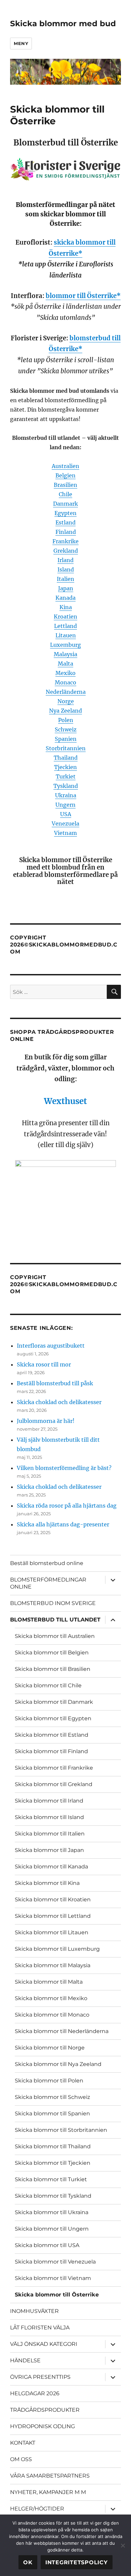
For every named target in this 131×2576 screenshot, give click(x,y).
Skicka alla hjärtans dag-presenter (63, 1524)
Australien (65, 466)
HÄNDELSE (25, 2360)
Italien (65, 579)
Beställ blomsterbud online (47, 1563)
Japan (66, 588)
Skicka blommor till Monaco (52, 2015)
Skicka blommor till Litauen (52, 1932)
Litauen (66, 635)
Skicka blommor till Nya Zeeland (58, 2064)
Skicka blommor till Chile (48, 1685)
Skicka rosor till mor (44, 1364)
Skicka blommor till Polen (49, 2081)
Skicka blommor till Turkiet (51, 2179)
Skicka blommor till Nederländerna (62, 2031)
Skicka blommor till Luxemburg (57, 1949)
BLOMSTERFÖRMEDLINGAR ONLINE (48, 1583)
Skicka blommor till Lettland (53, 1916)
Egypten (65, 513)
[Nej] (123, 2545)
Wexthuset (65, 1101)
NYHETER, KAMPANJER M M (48, 2492)
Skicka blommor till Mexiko (51, 1998)
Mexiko (65, 673)
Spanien (66, 739)
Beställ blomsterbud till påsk (55, 1383)
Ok (28, 2562)
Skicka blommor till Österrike (57, 2295)
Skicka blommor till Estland (52, 1735)
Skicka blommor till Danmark (54, 1702)
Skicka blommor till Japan (49, 1850)
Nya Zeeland (65, 711)
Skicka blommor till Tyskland (53, 2196)
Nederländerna (66, 692)
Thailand (66, 758)
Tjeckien (65, 767)
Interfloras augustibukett (51, 1346)
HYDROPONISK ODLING (42, 2426)
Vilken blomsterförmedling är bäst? (64, 1468)
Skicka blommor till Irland (49, 1801)
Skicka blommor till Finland (51, 1751)
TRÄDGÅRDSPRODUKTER (45, 2410)
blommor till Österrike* (83, 296)
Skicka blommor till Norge (50, 2048)
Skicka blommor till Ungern (52, 2229)
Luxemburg (65, 645)
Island (66, 569)
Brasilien (65, 485)
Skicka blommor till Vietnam (53, 2278)
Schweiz (66, 729)
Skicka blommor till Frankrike (54, 1768)
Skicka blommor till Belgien (52, 1653)
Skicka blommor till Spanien (52, 2114)
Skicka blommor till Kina (47, 1883)
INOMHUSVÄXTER (34, 2311)
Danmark (65, 504)
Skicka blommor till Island (49, 1817)
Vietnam (65, 833)
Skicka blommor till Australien (55, 1636)
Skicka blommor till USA (47, 2245)
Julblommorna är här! (46, 1421)
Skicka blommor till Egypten (53, 1718)
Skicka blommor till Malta (49, 1982)
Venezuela (65, 824)
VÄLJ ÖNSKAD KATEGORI (44, 2344)
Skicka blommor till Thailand (53, 2146)
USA (66, 814)
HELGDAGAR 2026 (35, 2393)
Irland (65, 560)
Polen (66, 720)
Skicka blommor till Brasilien (53, 1669)
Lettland (65, 626)
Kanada (65, 598)
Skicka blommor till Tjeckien (53, 2163)
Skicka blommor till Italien (50, 1834)
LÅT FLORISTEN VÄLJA (40, 2328)
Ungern (65, 805)
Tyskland (66, 786)
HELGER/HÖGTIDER (37, 2509)
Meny (21, 43)
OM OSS (21, 2459)
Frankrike (65, 541)
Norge (66, 701)
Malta (65, 664)
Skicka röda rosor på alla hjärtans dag (67, 1506)
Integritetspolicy (77, 2562)
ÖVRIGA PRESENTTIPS (40, 2377)
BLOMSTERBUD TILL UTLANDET (55, 1620)
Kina (66, 607)
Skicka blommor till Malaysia (53, 1965)
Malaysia (65, 654)
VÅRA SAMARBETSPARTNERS (50, 2476)
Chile (65, 494)
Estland (65, 522)
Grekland (66, 551)
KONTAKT (23, 2443)
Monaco (65, 682)
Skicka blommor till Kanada (51, 1867)
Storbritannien (66, 748)
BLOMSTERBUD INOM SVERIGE (53, 1603)
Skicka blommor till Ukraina (52, 2212)
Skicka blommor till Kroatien (53, 1899)
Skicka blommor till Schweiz (52, 2097)
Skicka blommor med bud (63, 24)
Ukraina (66, 795)
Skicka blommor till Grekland (54, 1784)
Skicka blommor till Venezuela (55, 2262)
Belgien (65, 475)
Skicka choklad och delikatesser (59, 1402)
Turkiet (66, 776)
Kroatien (65, 617)
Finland (66, 532)
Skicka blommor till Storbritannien (61, 2130)
